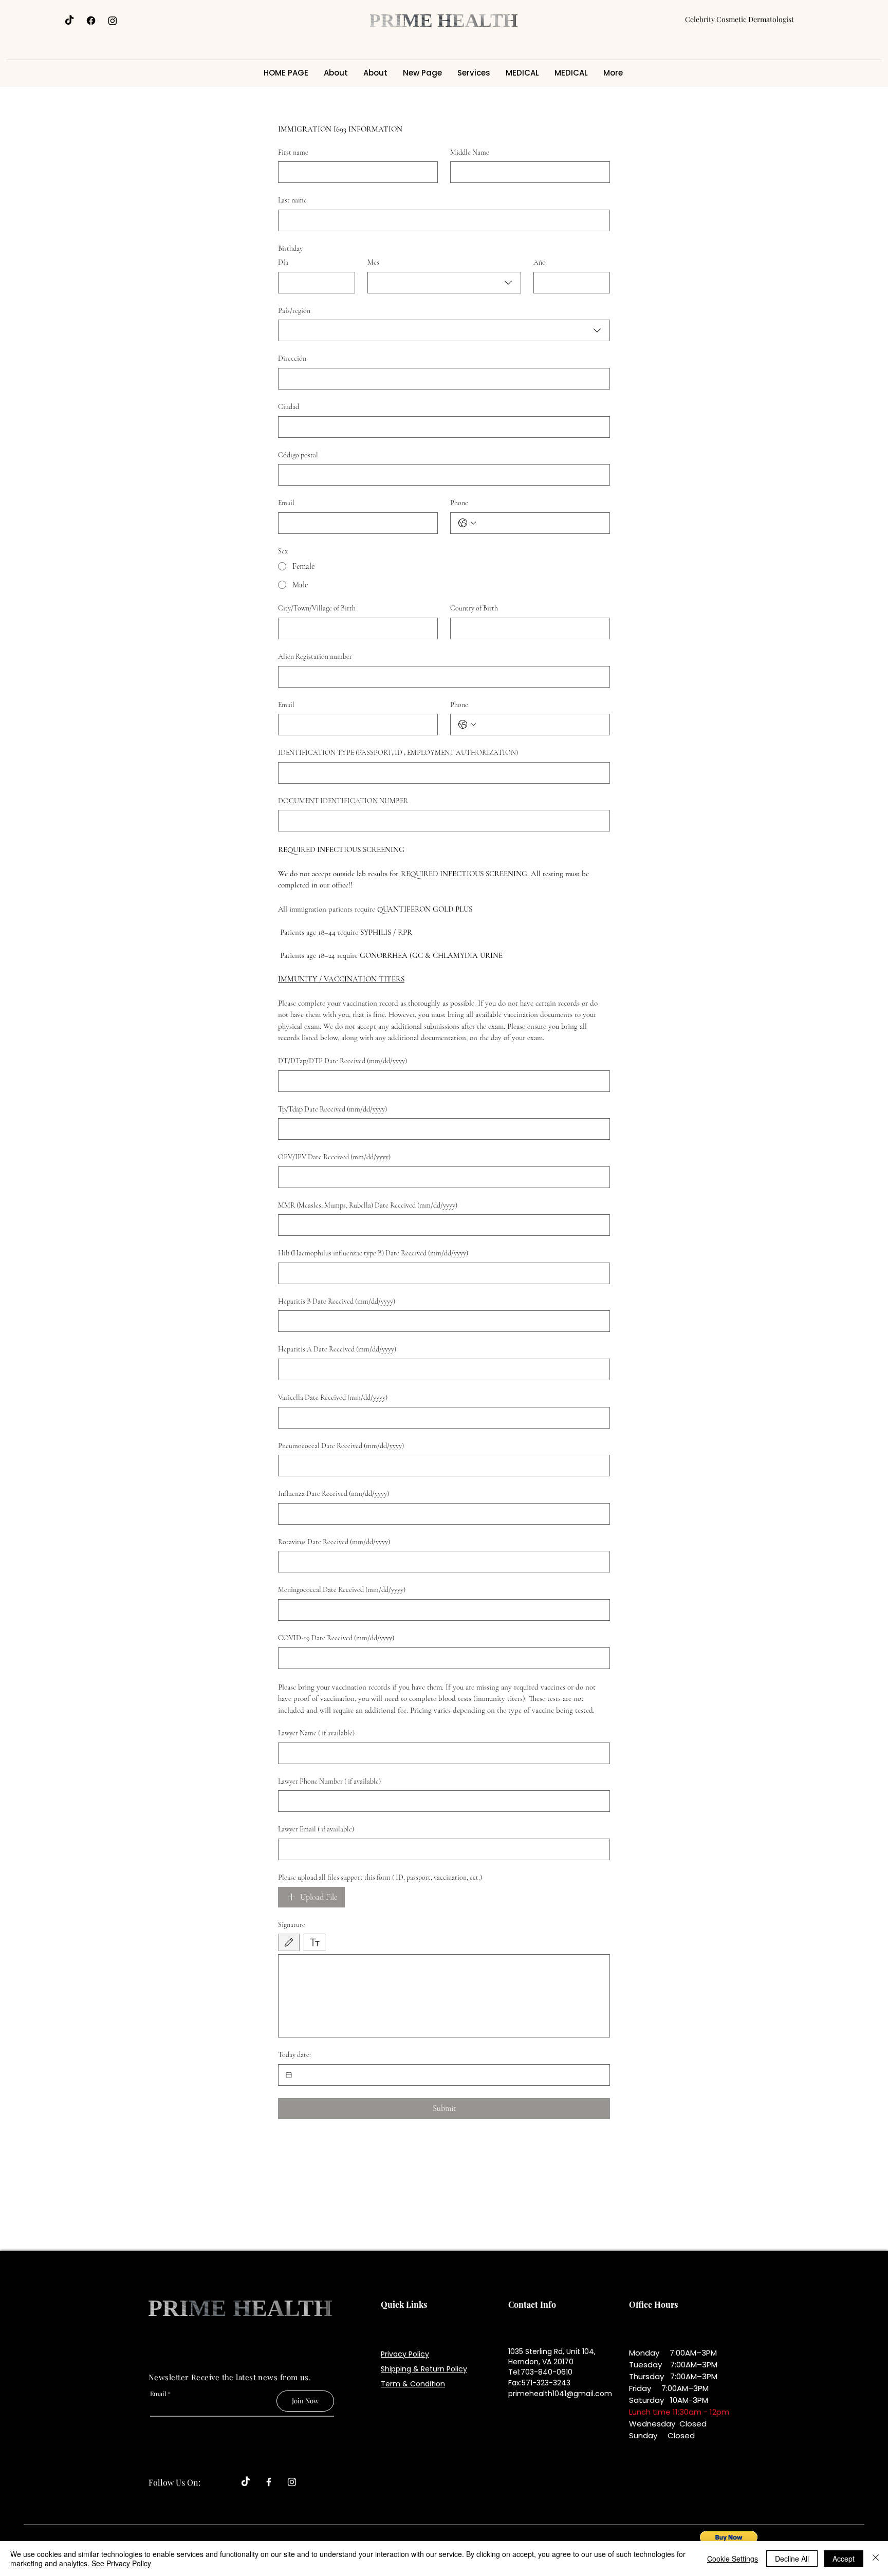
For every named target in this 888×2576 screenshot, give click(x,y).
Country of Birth (474, 608)
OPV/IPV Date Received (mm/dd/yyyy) (334, 1157)
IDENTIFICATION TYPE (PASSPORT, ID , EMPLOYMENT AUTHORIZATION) (398, 753)
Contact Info (532, 2304)
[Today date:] (289, 2075)
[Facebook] (91, 21)
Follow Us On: (174, 2482)
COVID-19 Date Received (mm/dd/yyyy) (336, 1638)
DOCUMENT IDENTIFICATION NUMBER (343, 801)
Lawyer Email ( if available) (316, 1829)
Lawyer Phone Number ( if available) (329, 1781)
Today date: (294, 2055)
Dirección (292, 358)
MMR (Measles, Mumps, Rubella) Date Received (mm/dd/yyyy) (368, 1205)
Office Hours (653, 2304)
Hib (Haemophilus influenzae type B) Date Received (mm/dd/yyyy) (373, 1253)
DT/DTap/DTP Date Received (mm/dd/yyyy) (343, 1061)
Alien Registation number (315, 656)
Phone (459, 503)
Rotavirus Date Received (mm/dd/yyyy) (334, 1542)
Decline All (792, 2559)
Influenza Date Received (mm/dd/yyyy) (334, 1494)
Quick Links (404, 2304)
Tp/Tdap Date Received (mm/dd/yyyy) (332, 1109)
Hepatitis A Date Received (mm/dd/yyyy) (337, 1349)
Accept (844, 2559)
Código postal (298, 455)
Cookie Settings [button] (733, 2559)
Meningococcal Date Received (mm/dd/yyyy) (342, 1590)
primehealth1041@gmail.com (560, 2394)
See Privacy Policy (121, 2563)
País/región (294, 311)
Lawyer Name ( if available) (316, 1733)
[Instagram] (113, 21)
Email (286, 503)
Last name (292, 200)
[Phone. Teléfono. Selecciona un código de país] (467, 523)
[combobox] (444, 283)
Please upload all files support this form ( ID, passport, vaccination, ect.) (380, 1877)
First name (293, 152)
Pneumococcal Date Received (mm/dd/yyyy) (341, 1446)
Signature (292, 1925)
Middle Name (470, 152)
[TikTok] (69, 21)
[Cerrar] (876, 2559)
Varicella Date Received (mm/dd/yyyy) (333, 1397)
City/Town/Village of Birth (317, 608)
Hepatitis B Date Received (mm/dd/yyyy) (337, 1301)
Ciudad (289, 407)
